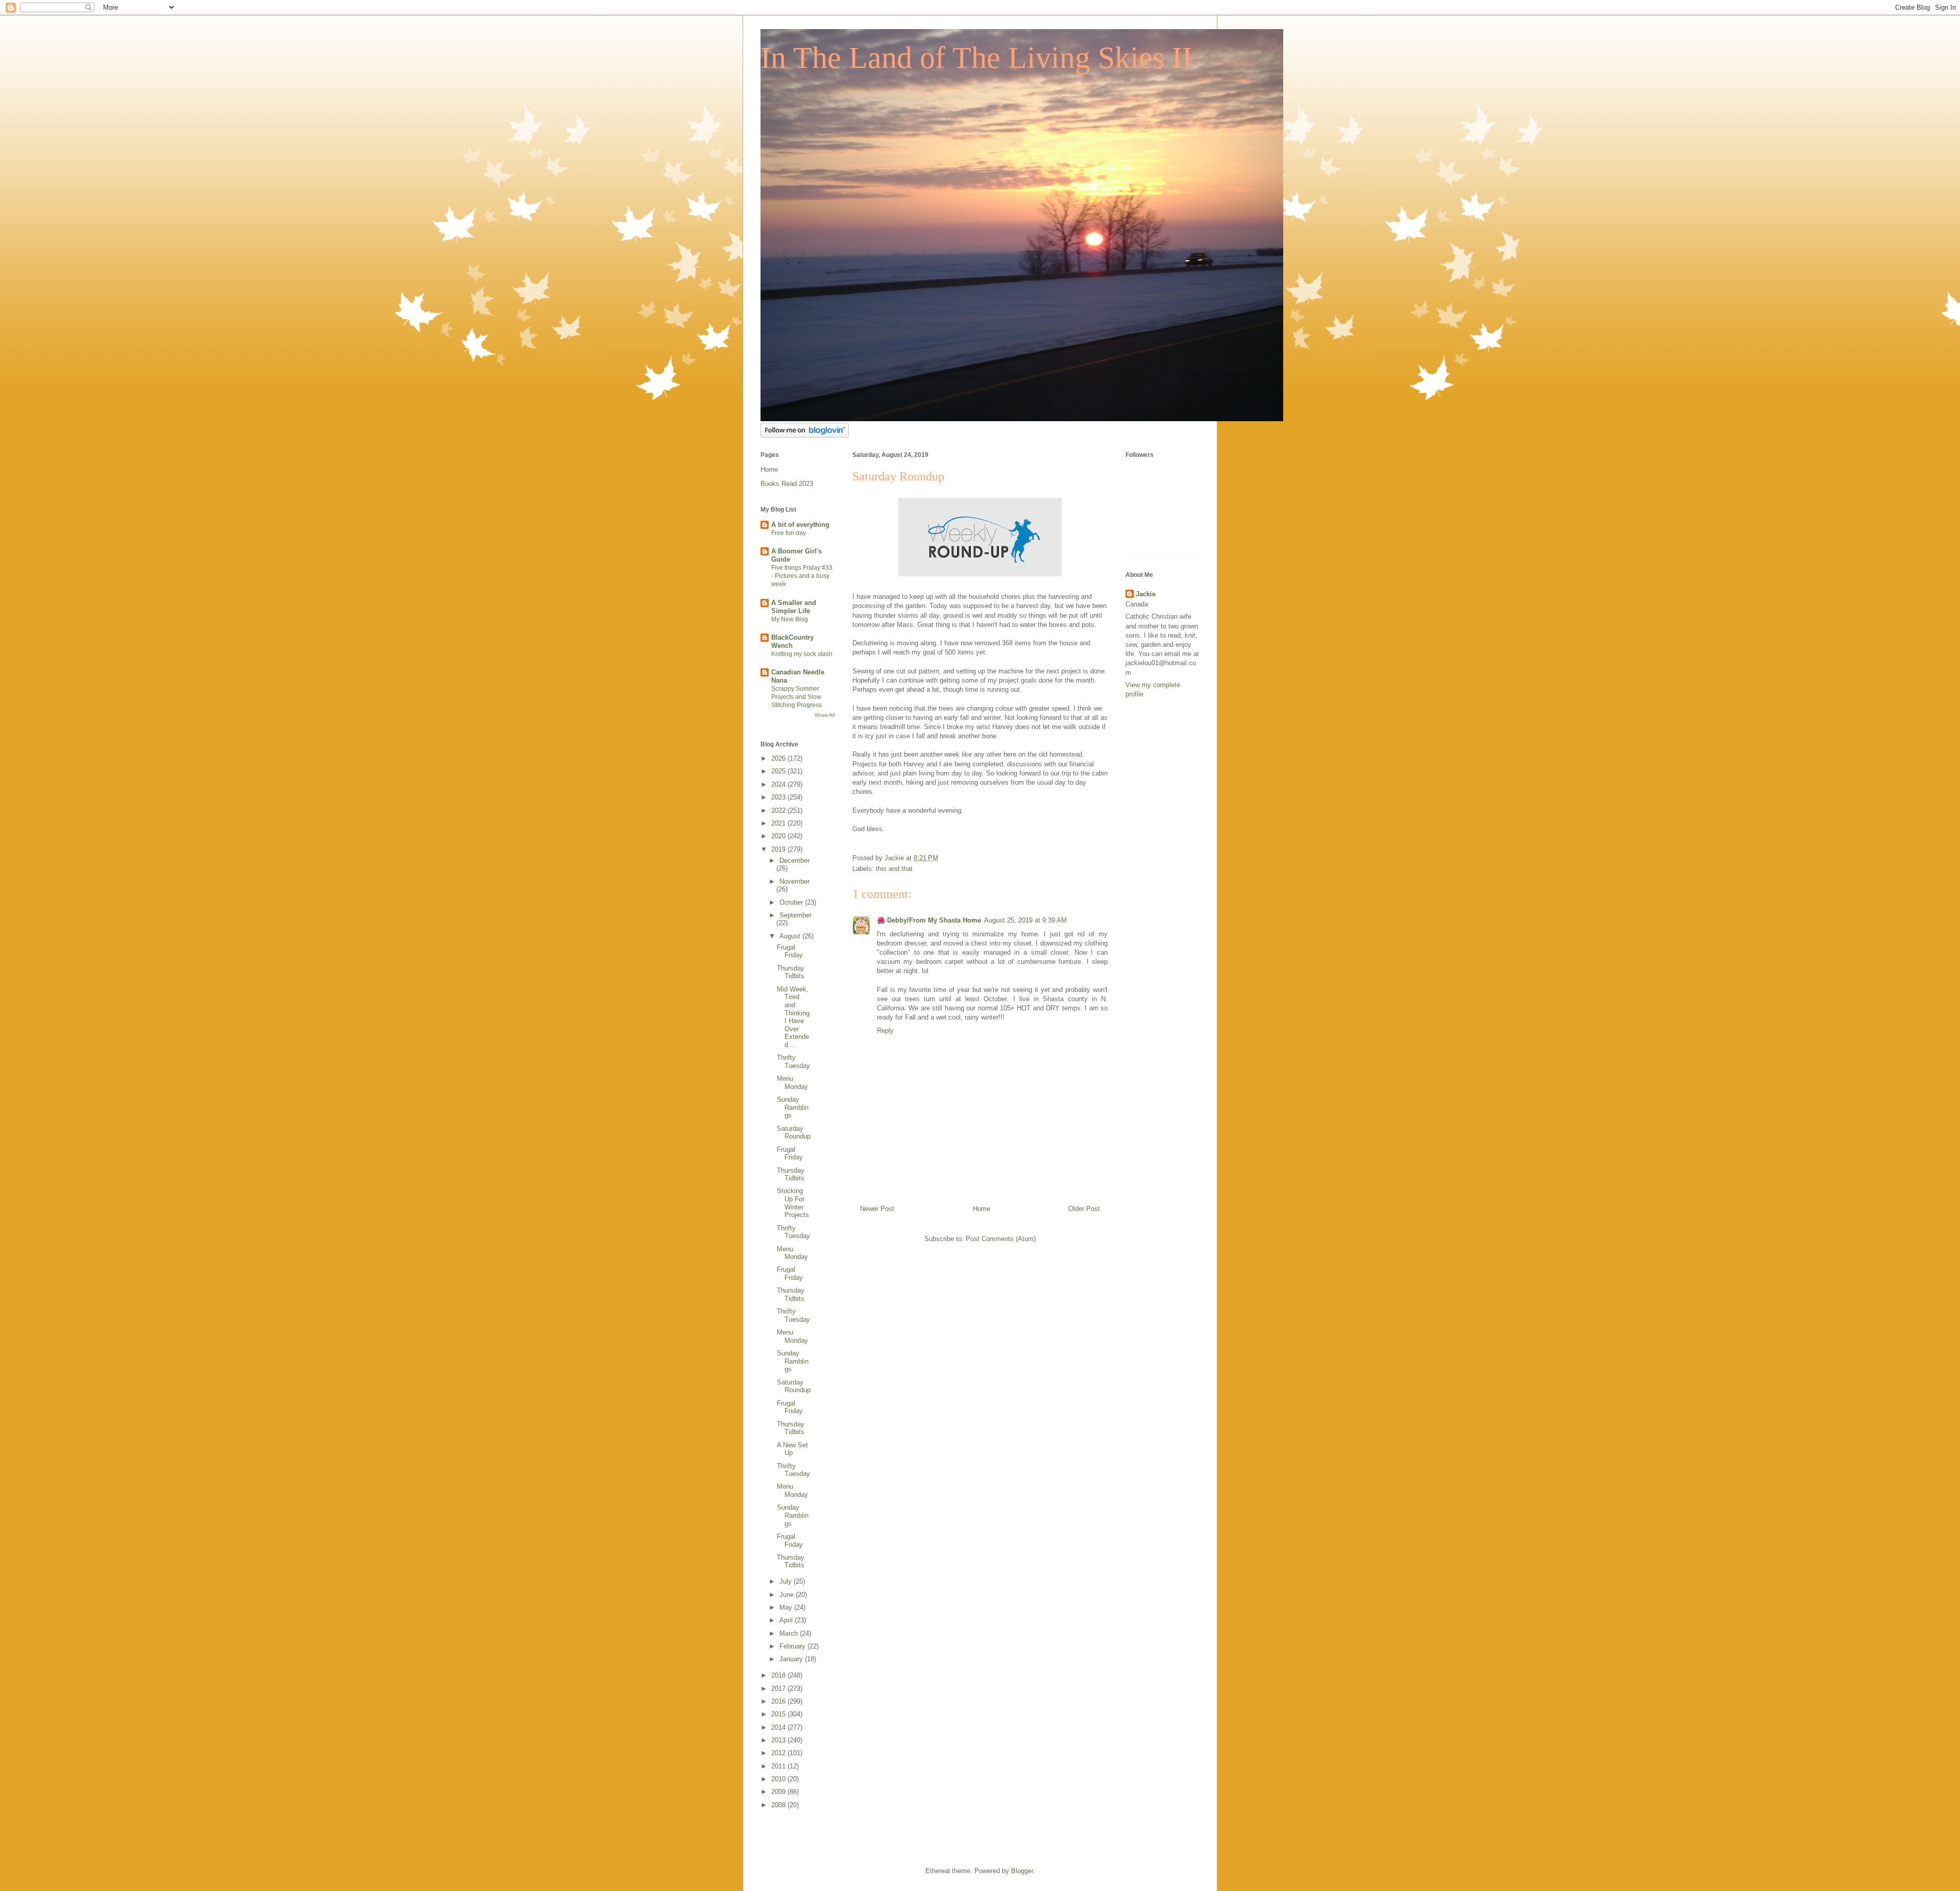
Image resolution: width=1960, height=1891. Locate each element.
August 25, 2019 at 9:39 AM (1025, 920)
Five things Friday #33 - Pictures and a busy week (802, 576)
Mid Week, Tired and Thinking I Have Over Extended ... (793, 1017)
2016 (779, 1701)
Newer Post (877, 1209)
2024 (779, 784)
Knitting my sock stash (802, 654)
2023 (779, 797)
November (794, 881)
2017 (779, 1689)
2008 (779, 1805)
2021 (779, 823)
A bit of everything (800, 525)
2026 (779, 758)
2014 (779, 1727)
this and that (894, 869)
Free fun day (789, 533)
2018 (779, 1675)
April (787, 1620)
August (791, 936)
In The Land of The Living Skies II (976, 58)
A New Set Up (792, 1449)
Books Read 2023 (787, 484)
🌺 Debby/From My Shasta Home (929, 920)
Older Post (1084, 1209)
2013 (779, 1740)
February (793, 1646)
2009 (779, 1792)
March (790, 1633)
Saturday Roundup (794, 1133)
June (788, 1595)
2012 (779, 1753)
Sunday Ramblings (793, 1107)
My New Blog (790, 619)
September (795, 915)
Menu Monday (792, 1083)
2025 (779, 771)
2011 (779, 1766)
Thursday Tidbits (791, 972)
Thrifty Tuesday (793, 1062)
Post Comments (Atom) (1001, 1239)
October (792, 902)
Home (982, 1209)
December (794, 860)
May (787, 1607)
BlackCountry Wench (792, 641)
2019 (779, 849)
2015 (779, 1714)
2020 (779, 836)
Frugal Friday (790, 951)
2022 (779, 810)
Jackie (1146, 594)
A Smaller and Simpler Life (794, 607)
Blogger (1022, 1871)
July (787, 1581)
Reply (885, 1031)
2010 (779, 1779)
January (792, 1659)
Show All (825, 715)
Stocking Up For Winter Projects (793, 1203)
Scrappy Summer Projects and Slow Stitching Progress (797, 697)
